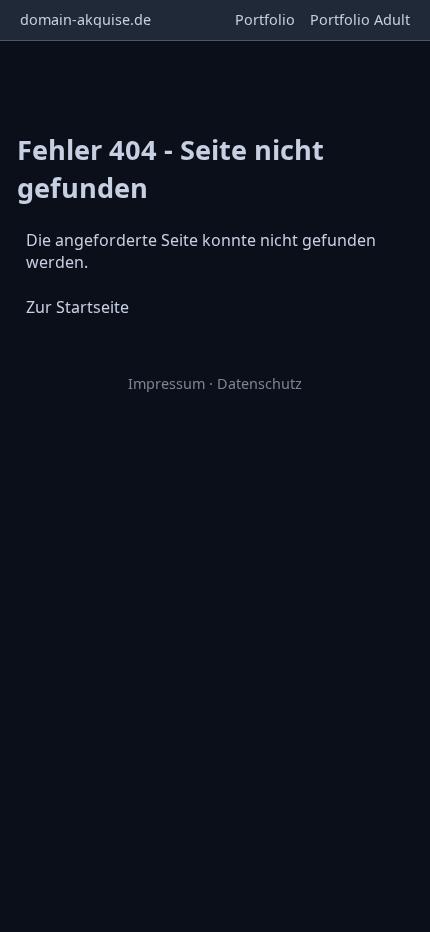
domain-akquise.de (85, 19)
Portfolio (265, 19)
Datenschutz (259, 383)
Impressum (166, 383)
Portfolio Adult (360, 19)
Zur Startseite (77, 307)
